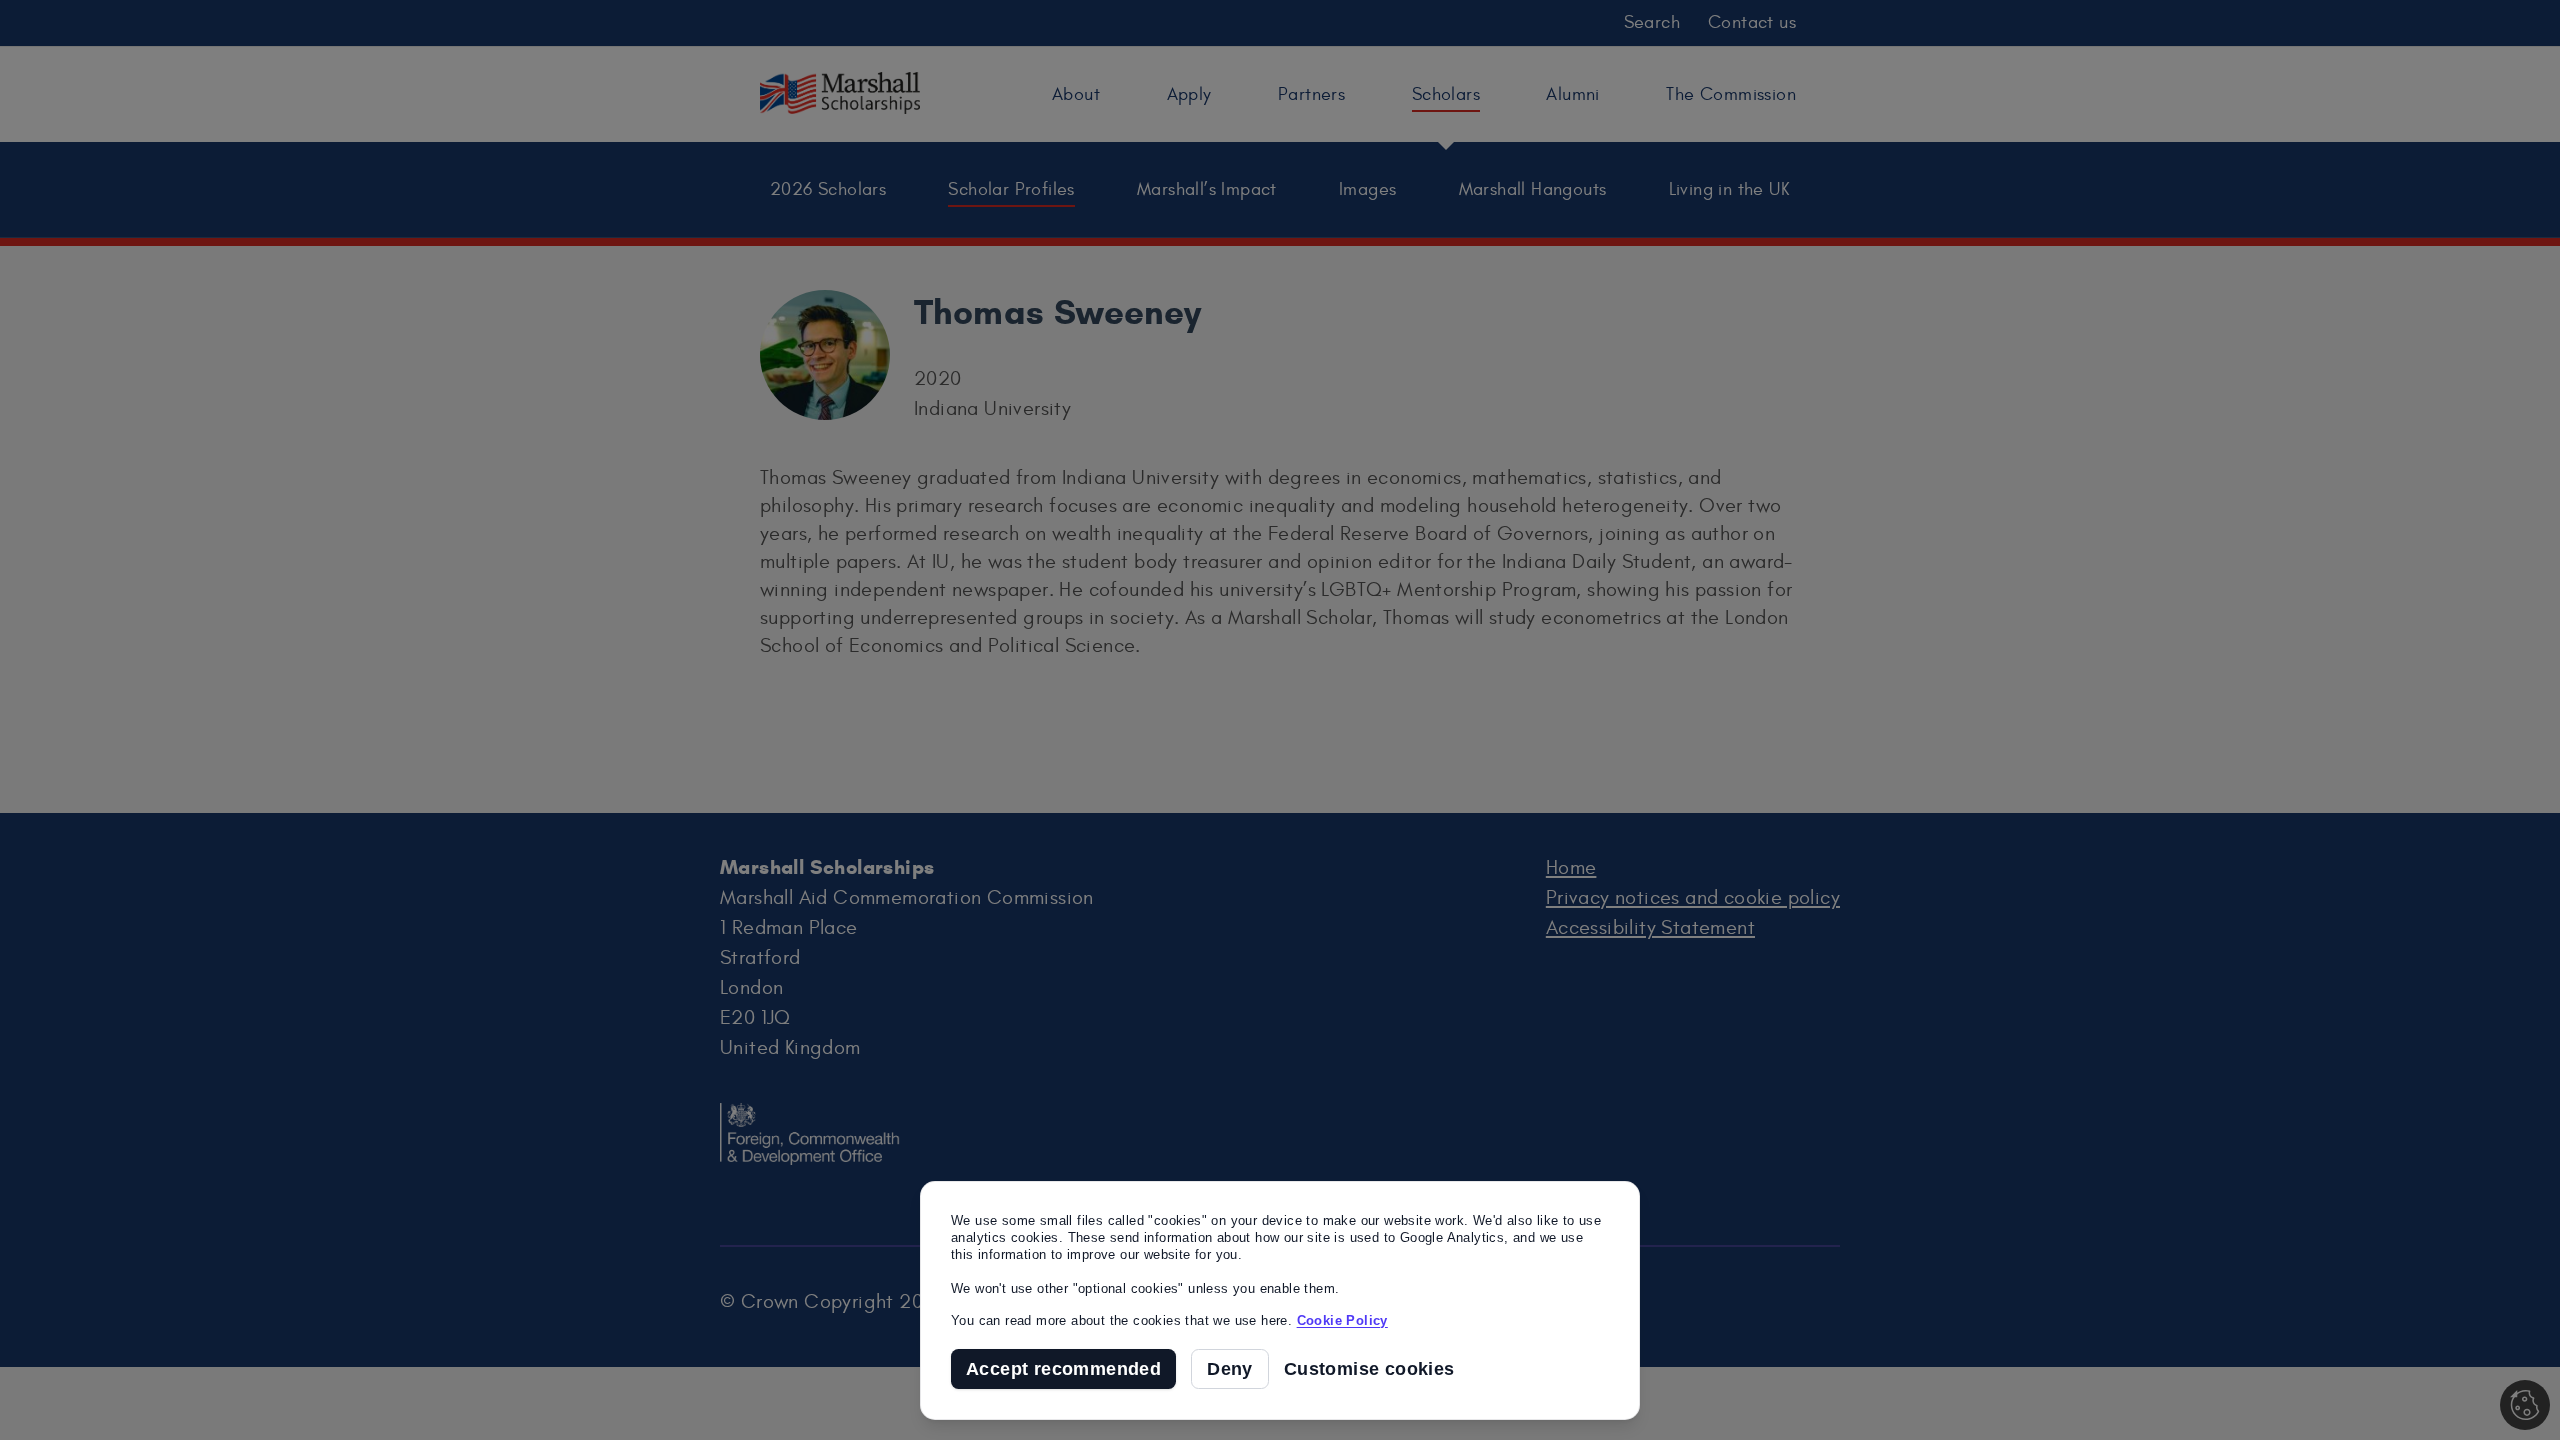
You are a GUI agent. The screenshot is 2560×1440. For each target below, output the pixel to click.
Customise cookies (1369, 1369)
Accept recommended (1063, 1369)
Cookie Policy (1342, 1320)
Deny (1230, 1369)
